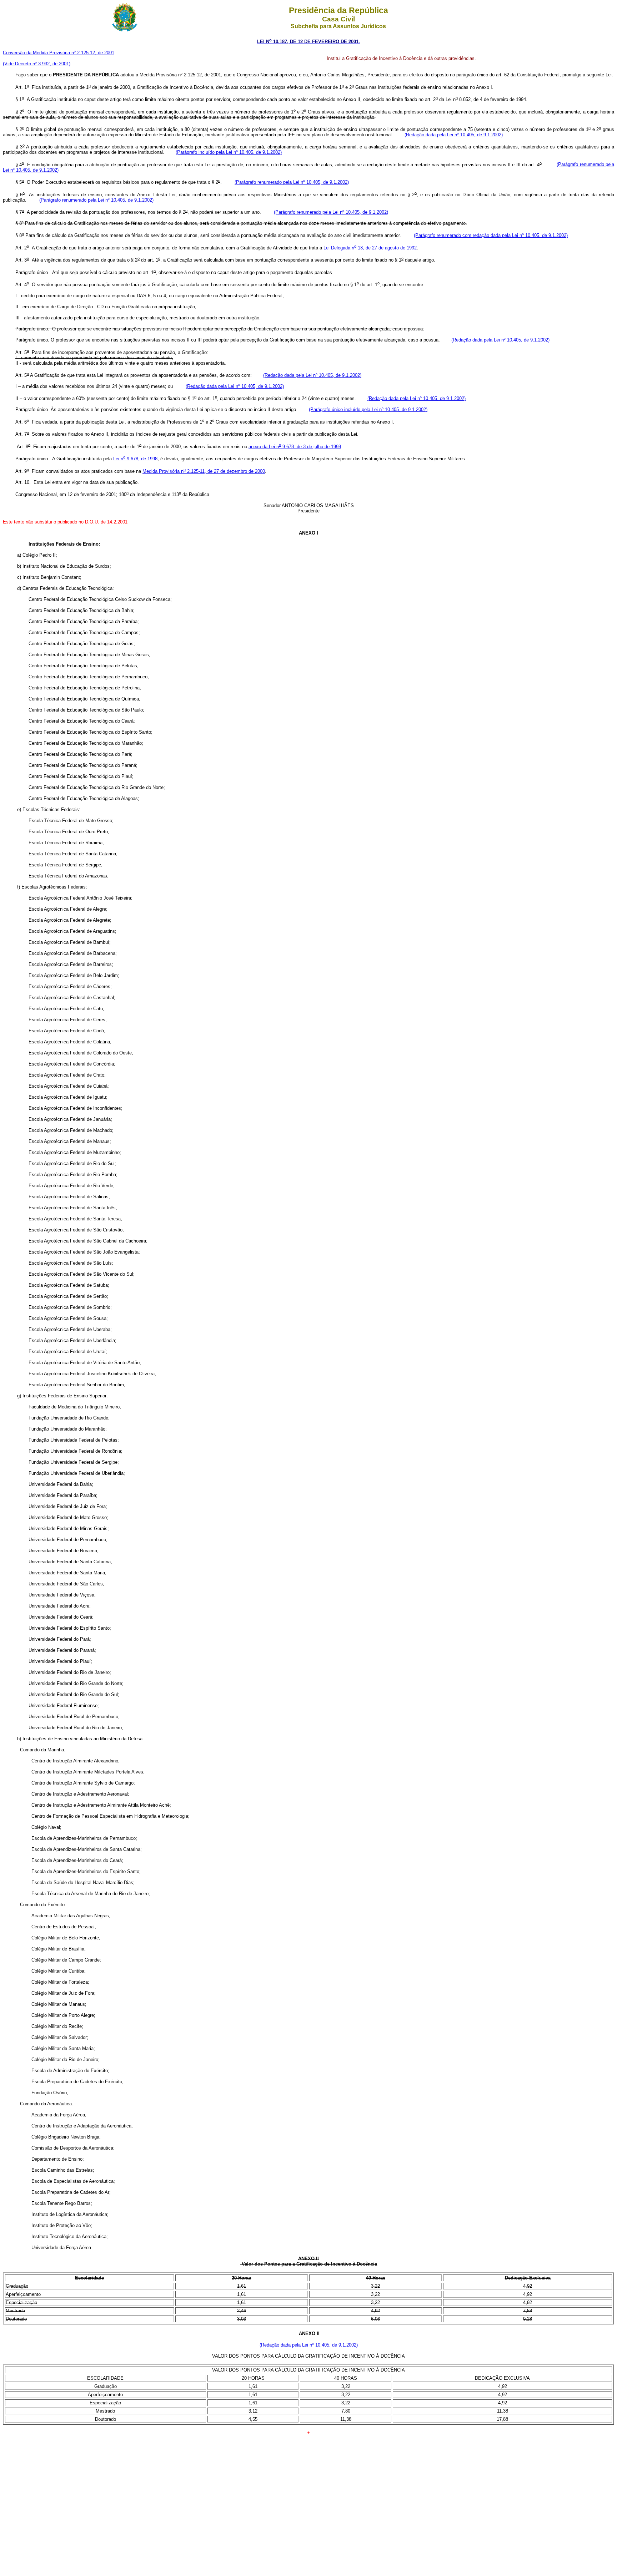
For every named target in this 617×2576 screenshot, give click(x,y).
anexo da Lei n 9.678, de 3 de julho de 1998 (295, 447)
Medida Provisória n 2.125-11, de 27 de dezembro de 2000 (204, 471)
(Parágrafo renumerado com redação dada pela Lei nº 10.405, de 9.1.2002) (491, 235)
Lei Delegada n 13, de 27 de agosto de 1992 (369, 248)
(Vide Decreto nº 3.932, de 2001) (37, 64)
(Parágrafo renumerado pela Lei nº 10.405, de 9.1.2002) (292, 182)
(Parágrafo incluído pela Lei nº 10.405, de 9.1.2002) (229, 152)
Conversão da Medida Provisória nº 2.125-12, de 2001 (59, 53)
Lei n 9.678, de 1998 (135, 459)
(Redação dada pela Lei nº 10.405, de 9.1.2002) (454, 135)
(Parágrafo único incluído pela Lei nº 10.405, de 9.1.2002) (368, 409)
